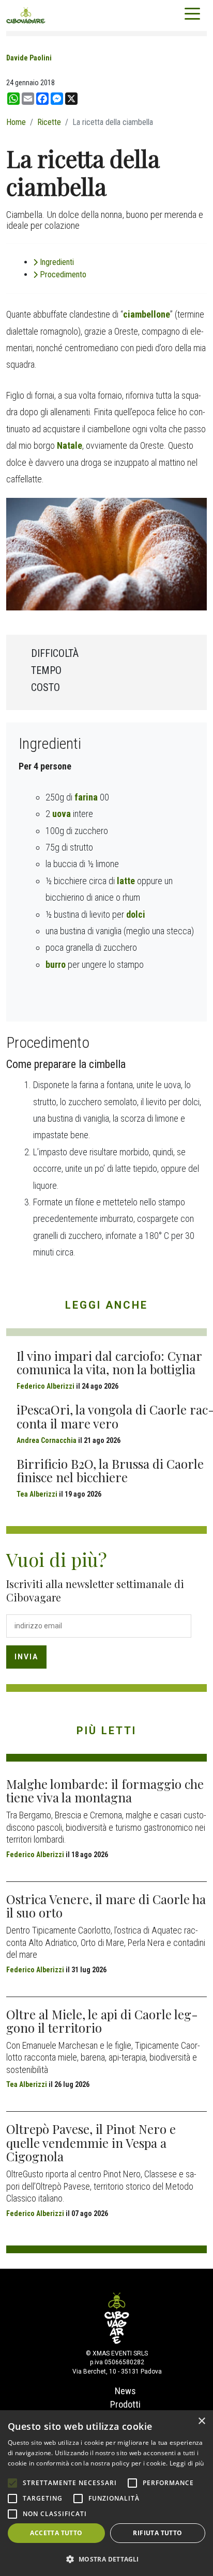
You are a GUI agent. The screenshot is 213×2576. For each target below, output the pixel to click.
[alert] (106, 2493)
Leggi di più (187, 2463)
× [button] (201, 2421)
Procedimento (63, 274)
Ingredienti (57, 262)
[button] (106, 2559)
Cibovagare (26, 15)
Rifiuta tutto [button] (157, 2533)
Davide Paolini (29, 58)
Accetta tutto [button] (56, 2533)
